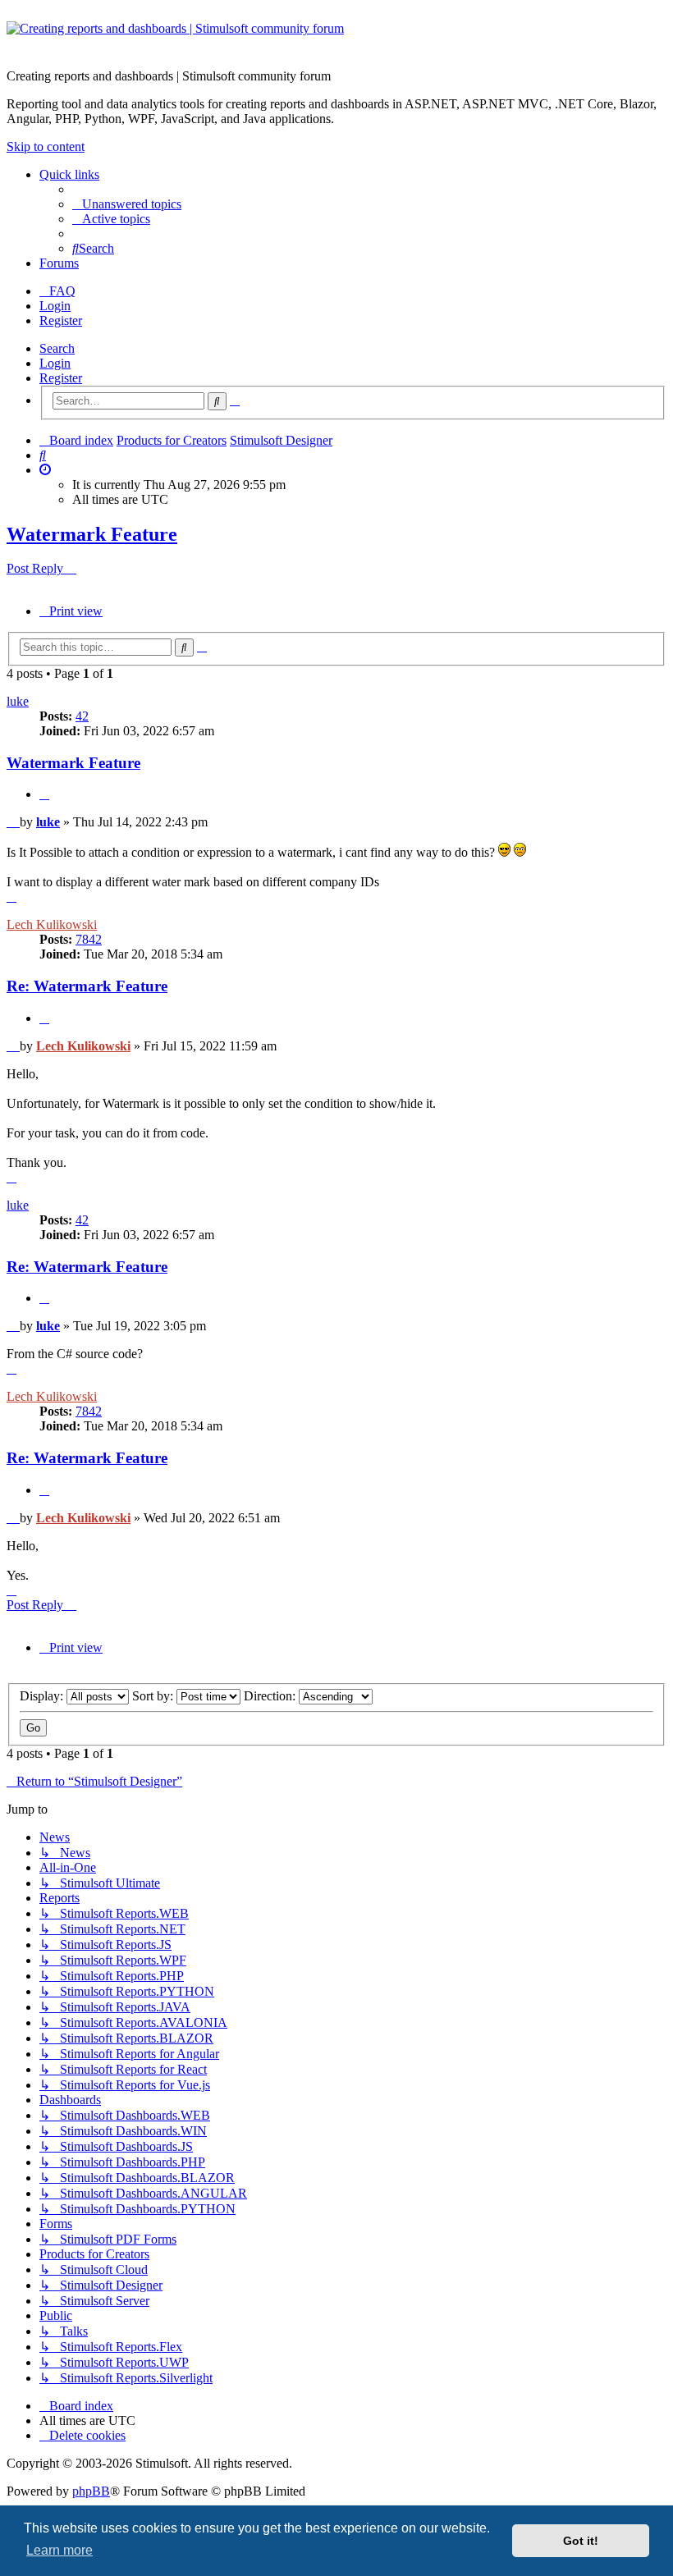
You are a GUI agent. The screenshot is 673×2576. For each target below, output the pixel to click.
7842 (89, 939)
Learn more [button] (60, 2550)
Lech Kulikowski (52, 924)
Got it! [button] (581, 2541)
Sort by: (154, 1696)
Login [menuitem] (55, 306)
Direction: (271, 1696)
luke (18, 701)
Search (57, 348)
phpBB (91, 2491)
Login (55, 363)
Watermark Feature (92, 534)
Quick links (69, 174)
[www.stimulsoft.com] (336, 39)
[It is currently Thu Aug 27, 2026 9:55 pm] (45, 470)
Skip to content (46, 146)
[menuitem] (127, 204)
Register (61, 378)
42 (82, 716)
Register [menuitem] (61, 320)
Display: (43, 1696)
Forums (59, 263)
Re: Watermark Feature (87, 986)
